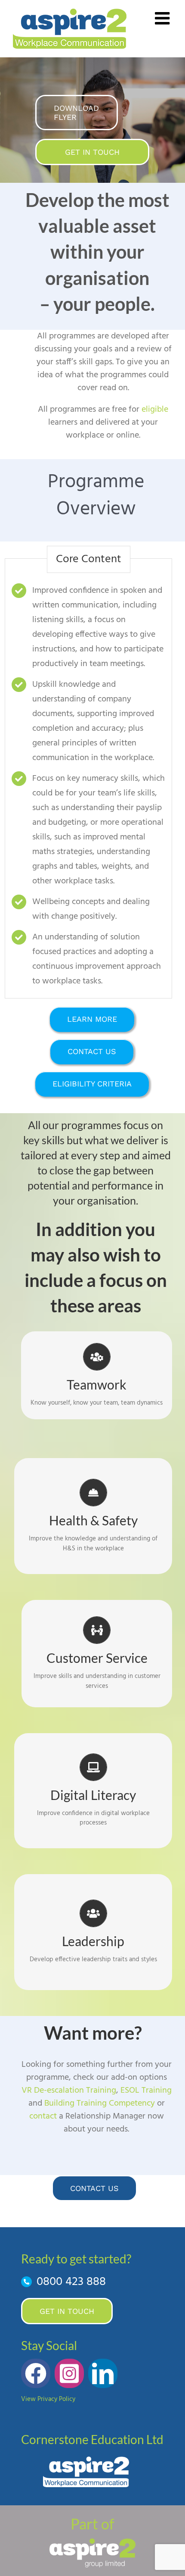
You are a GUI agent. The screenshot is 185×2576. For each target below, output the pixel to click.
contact (43, 2116)
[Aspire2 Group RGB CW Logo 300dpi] (92, 2542)
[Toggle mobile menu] (163, 18)
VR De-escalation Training (69, 2091)
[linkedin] (103, 2373)
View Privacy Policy (48, 2399)
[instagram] (69, 2373)
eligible (155, 410)
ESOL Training (146, 2091)
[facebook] (36, 2373)
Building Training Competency (100, 2103)
